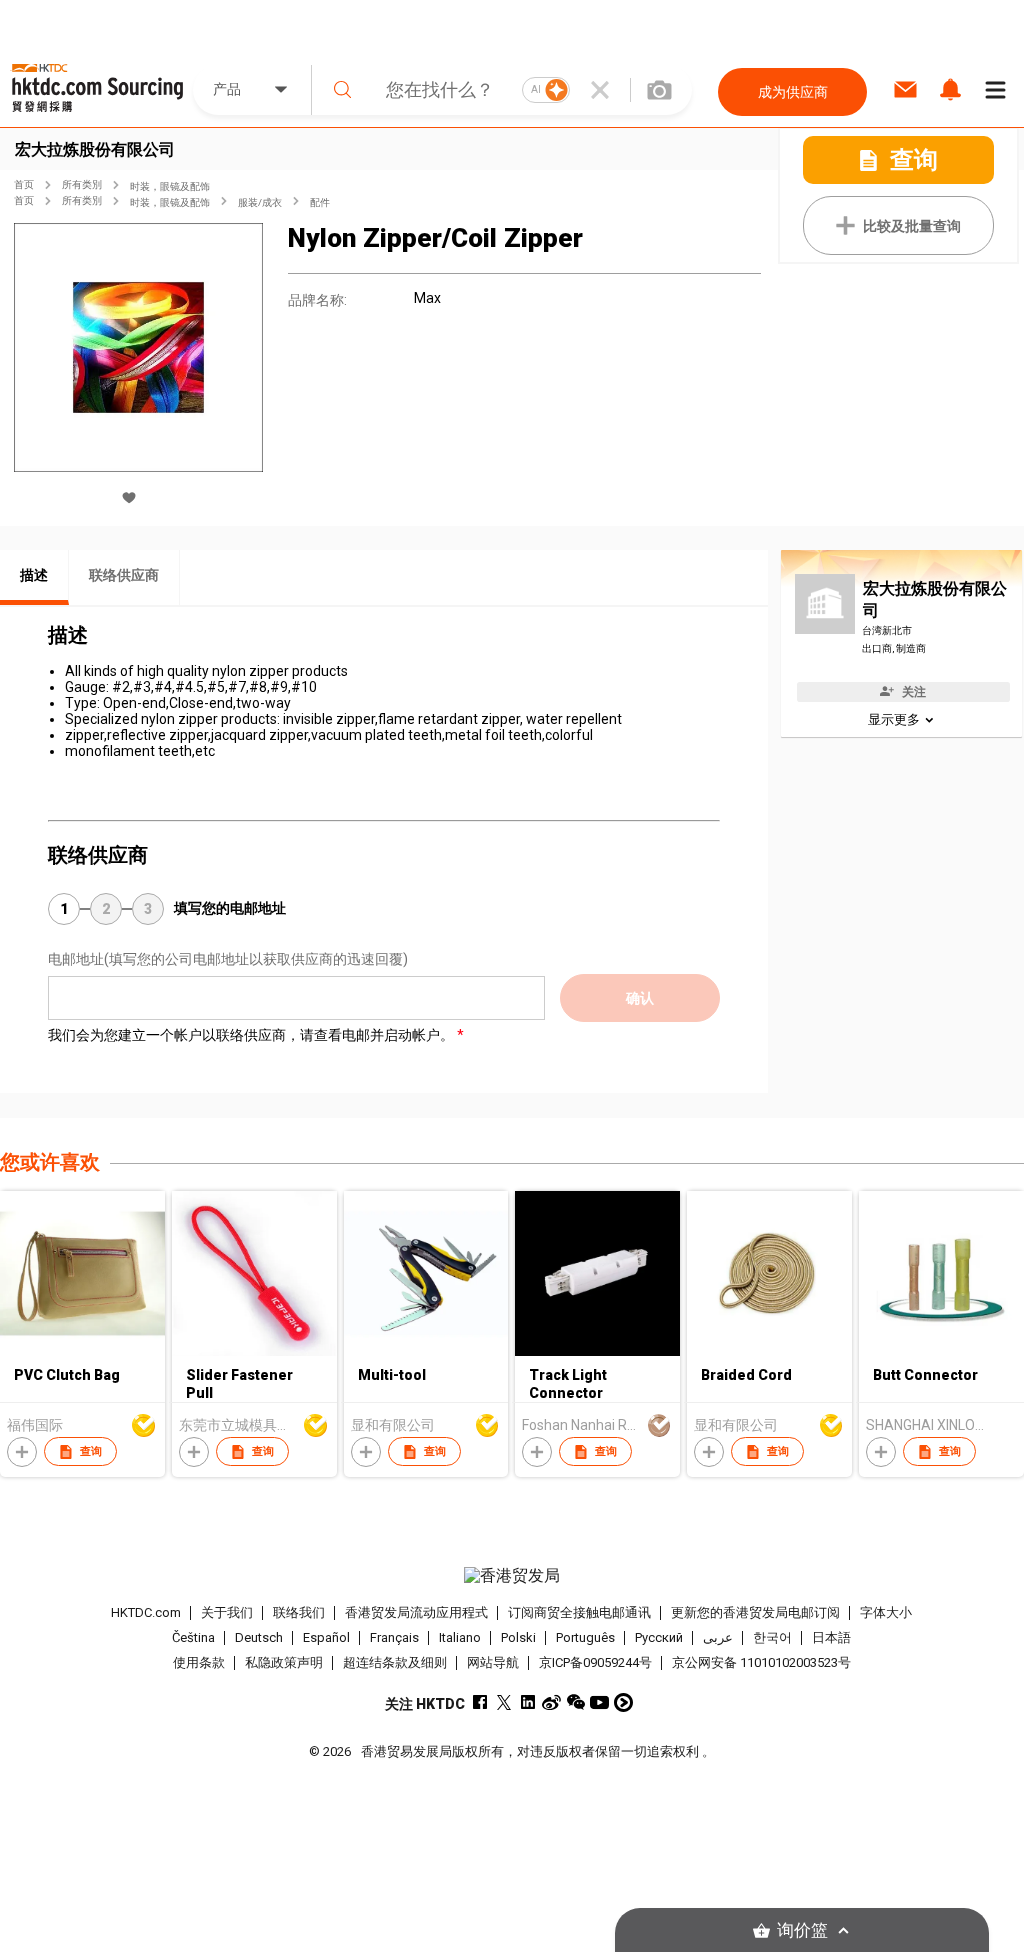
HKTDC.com (146, 1612)
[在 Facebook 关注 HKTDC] (479, 1702)
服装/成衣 (260, 202)
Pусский (659, 1637)
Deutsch (259, 1637)
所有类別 (82, 184)
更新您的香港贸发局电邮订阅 (755, 1612)
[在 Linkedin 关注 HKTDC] (527, 1702)
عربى (718, 1637)
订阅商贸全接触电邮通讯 (579, 1612)
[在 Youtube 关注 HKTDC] (599, 1702)
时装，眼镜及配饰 (170, 186)
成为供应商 (793, 92)
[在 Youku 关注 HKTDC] (623, 1702)
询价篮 (802, 1930)
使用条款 (199, 1662)
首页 (24, 184)
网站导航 (493, 1662)
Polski (518, 1637)
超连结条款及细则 (395, 1662)
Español (326, 1637)
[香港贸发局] (512, 1576)
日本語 (831, 1637)
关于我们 (227, 1612)
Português (585, 1637)
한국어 (772, 1637)
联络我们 (299, 1612)
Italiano (460, 1637)
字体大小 (886, 1612)
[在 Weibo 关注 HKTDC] (551, 1702)
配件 (320, 202)
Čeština (193, 1637)
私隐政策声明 (284, 1662)
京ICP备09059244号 (595, 1662)
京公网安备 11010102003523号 (761, 1662)
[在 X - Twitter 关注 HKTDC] (503, 1702)
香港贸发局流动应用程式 (416, 1612)
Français (394, 1637)
